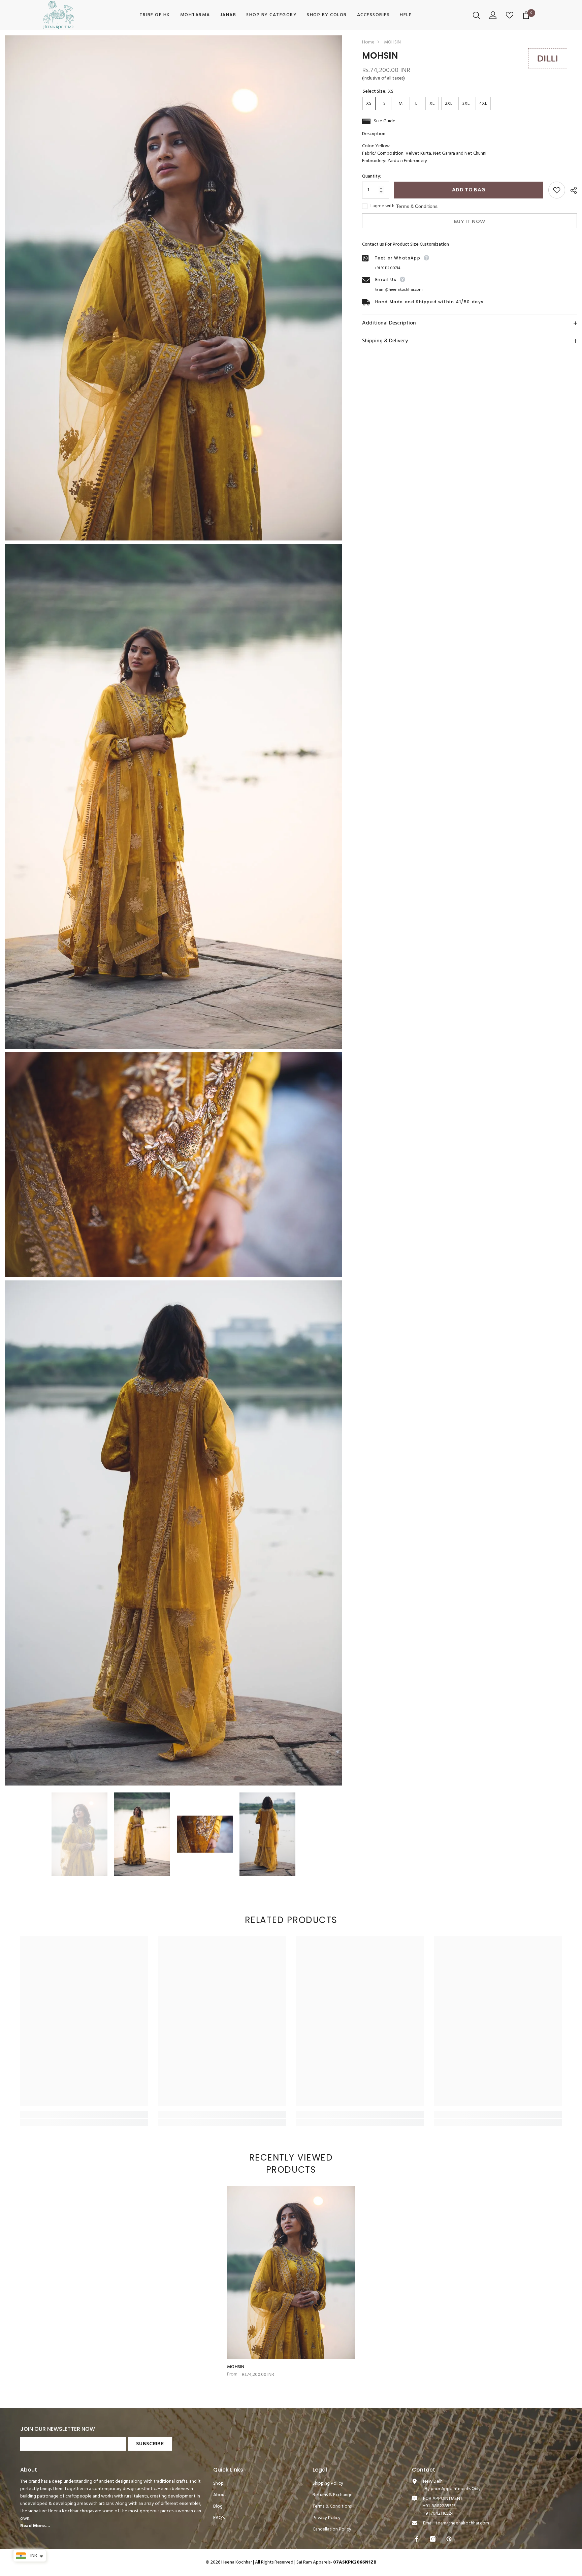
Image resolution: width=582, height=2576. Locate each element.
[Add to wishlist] (557, 190)
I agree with (382, 206)
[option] (79, 1834)
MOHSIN (236, 2367)
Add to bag (468, 190)
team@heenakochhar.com (399, 290)
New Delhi (433, 2481)
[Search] (477, 15)
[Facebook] (417, 2539)
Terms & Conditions (417, 206)
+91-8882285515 (439, 2506)
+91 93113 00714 (387, 268)
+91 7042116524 (438, 2513)
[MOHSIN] (291, 2272)
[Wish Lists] (510, 15)
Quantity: (371, 177)
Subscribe (150, 2444)
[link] (84, 2115)
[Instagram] (434, 2539)
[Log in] (494, 15)
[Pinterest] (450, 2539)
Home (368, 42)
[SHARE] (571, 190)
